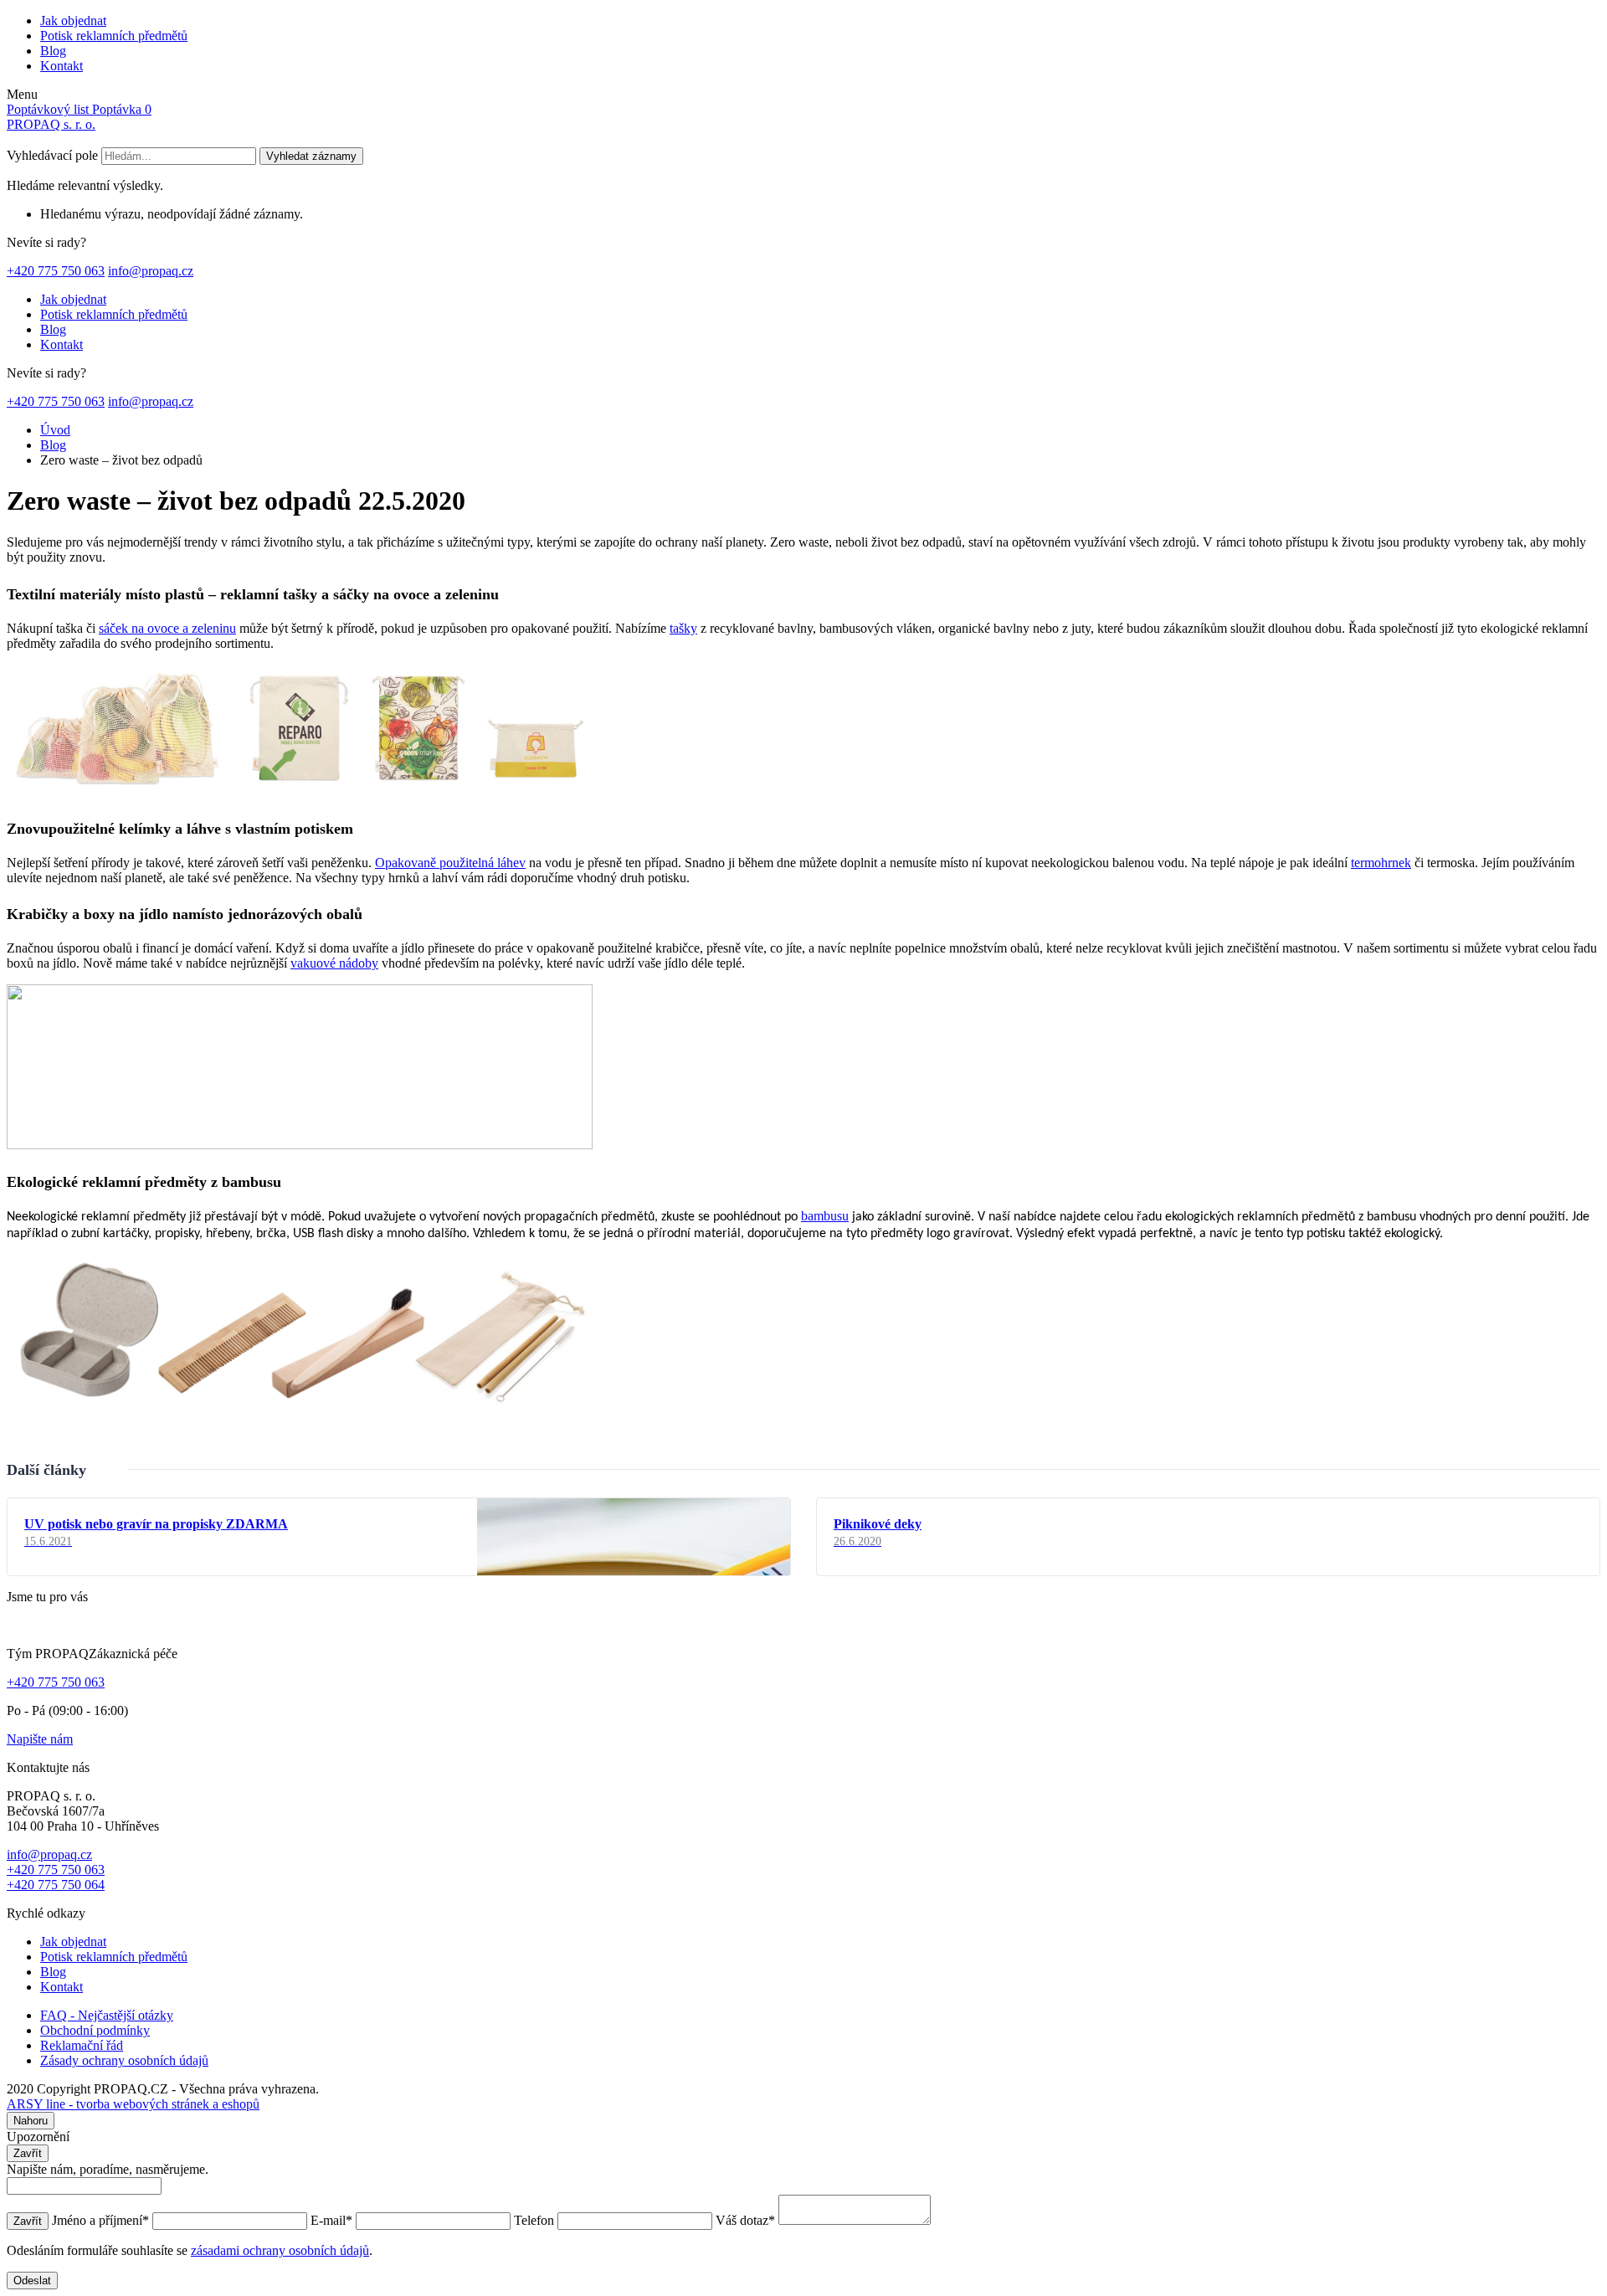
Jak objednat (73, 21)
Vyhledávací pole (52, 155)
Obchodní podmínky (95, 2030)
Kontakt (62, 66)
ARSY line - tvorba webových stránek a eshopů (133, 2104)
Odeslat (32, 2281)
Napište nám (40, 1739)
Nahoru (31, 2121)
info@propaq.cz (151, 271)
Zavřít (28, 2153)
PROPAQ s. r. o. (51, 124)
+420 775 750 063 (56, 271)
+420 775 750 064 (56, 1885)
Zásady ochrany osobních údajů (124, 2060)
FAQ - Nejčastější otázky (107, 2015)
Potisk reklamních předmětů (114, 36)
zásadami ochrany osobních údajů (280, 2250)
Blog (53, 51)
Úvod (55, 430)
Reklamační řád (82, 2045)
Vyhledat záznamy (311, 156)
